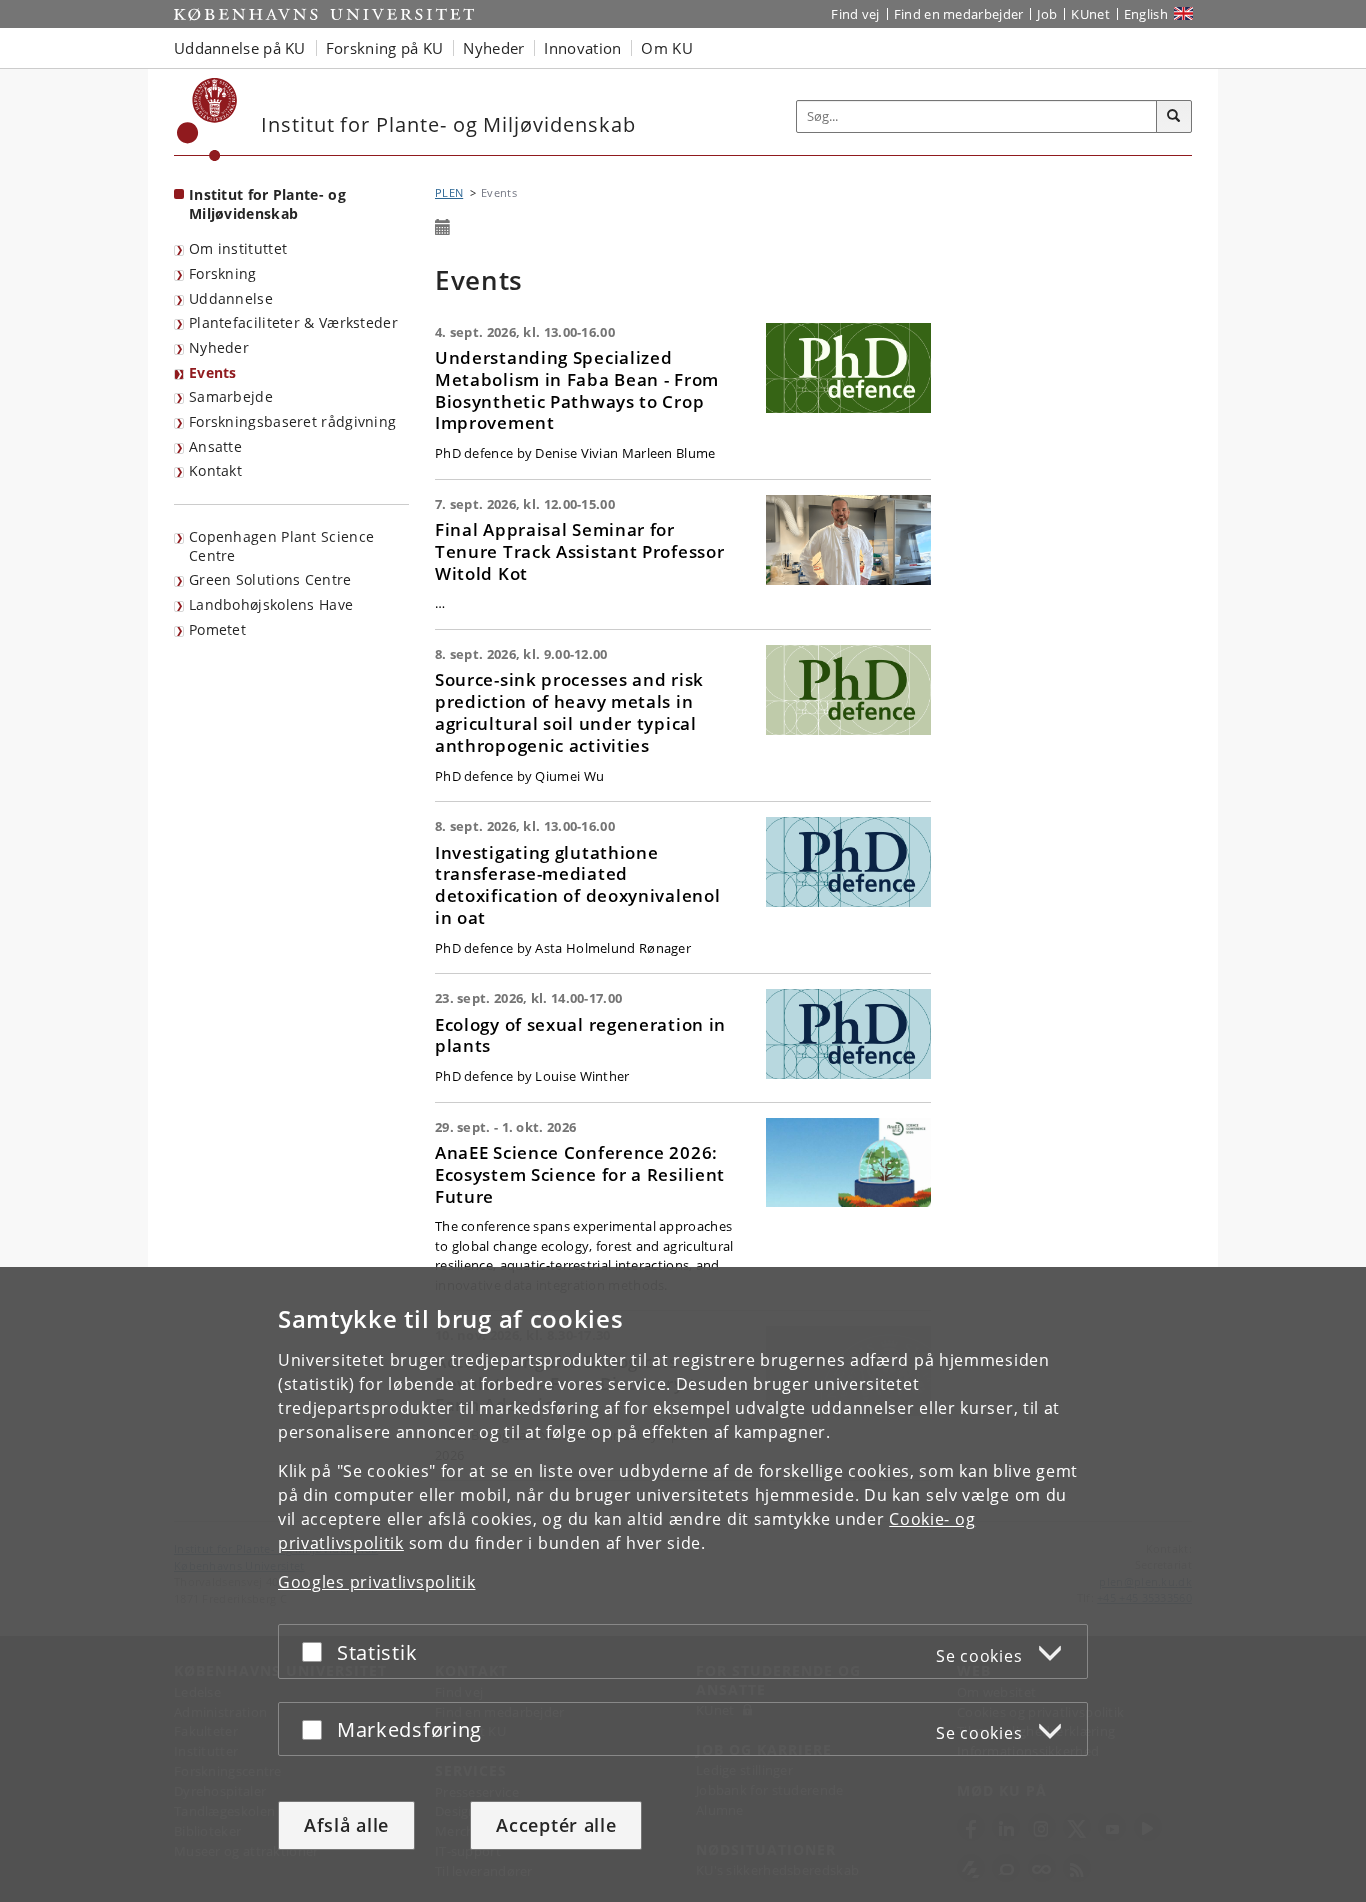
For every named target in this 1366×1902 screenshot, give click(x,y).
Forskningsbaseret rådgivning (292, 421)
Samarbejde (231, 396)
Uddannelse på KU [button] (240, 48)
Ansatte (215, 446)
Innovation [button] (582, 48)
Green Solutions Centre (270, 579)
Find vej (855, 14)
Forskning (223, 273)
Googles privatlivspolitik (377, 1582)
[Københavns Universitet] (207, 119)
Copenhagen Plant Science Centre (281, 546)
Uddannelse (231, 298)
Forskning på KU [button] (385, 48)
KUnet (1090, 14)
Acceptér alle (556, 1825)
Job (1047, 14)
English (1146, 14)
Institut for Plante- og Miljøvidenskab (267, 204)
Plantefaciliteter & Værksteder (293, 322)
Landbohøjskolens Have (271, 604)
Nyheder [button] (493, 48)
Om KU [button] (667, 48)
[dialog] (683, 1584)
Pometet (217, 629)
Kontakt (215, 470)
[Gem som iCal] (443, 228)
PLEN (449, 192)
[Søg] (1174, 117)
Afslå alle (346, 1825)
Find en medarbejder (959, 14)
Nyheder (219, 347)
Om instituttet (238, 248)
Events (213, 372)
